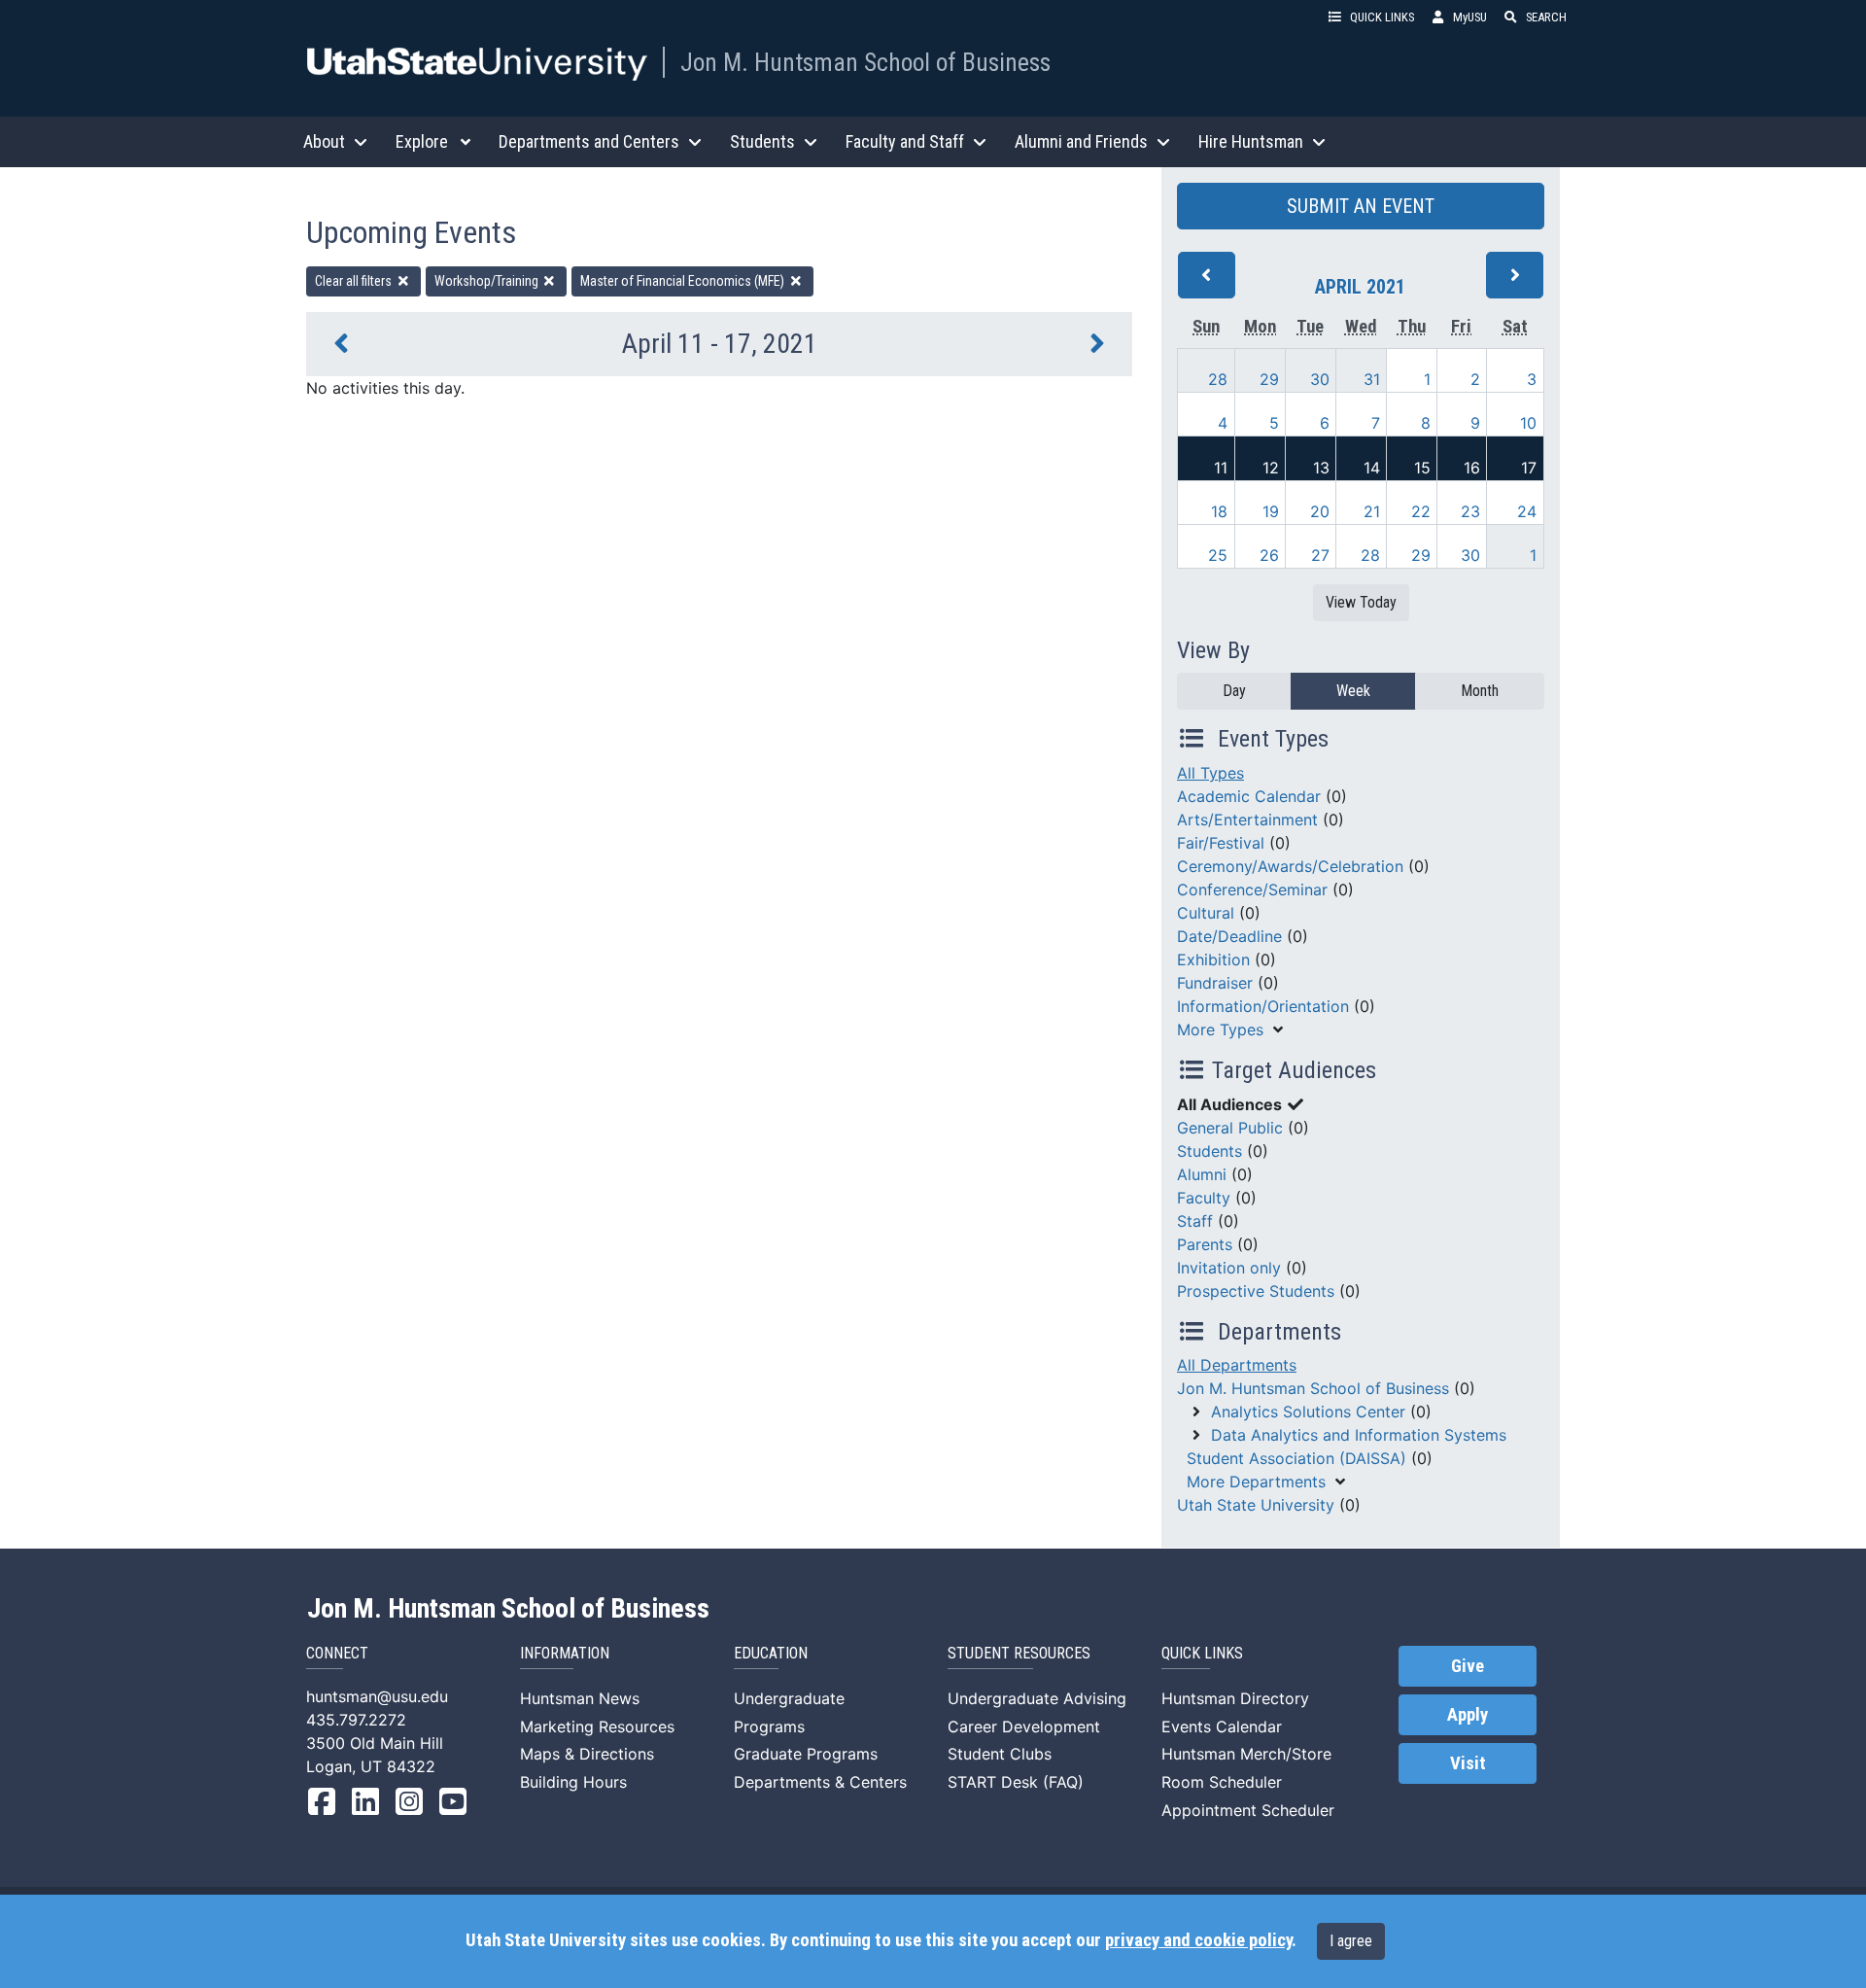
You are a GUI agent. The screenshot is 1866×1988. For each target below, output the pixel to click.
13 (1321, 468)
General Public (1230, 1128)
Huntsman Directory (1235, 1698)
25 (1218, 555)
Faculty (1204, 1198)
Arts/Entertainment (1247, 820)
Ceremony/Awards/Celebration (1290, 866)
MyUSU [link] (1470, 17)
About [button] (324, 141)
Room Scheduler (1222, 1782)
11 (1221, 468)
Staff (1195, 1221)
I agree (1351, 1941)
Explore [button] (422, 141)
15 (1422, 468)
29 (1269, 379)
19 (1271, 511)
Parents (1205, 1244)
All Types (1210, 773)
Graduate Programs (806, 1754)
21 (1372, 511)
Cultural (1206, 913)
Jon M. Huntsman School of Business (865, 62)
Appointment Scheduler (1248, 1810)
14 (1372, 468)
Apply (1468, 1715)
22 (1421, 511)
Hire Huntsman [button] (1251, 141)
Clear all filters (355, 281)
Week (1353, 691)
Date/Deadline (1229, 936)
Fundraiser (1215, 983)
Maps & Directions (587, 1754)
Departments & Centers (820, 1782)
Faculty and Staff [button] (905, 141)
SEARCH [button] (1546, 17)
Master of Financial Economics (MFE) (684, 281)
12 (1271, 468)
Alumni (1202, 1174)
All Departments (1237, 1365)
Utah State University (1256, 1505)
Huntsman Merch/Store (1246, 1754)
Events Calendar (1222, 1726)
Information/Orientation (1263, 1006)
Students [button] (762, 141)
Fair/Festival (1221, 843)
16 (1472, 468)
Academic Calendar (1249, 796)
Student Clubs (1000, 1754)
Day (1234, 691)
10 (1528, 423)
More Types (1220, 1029)
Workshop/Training (488, 281)
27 (1320, 555)
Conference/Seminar (1252, 889)
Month (1480, 691)
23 (1470, 511)
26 (1269, 555)
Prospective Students (1256, 1291)
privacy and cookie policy (1198, 1940)
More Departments (1256, 1482)
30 (1320, 379)
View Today (1361, 602)
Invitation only (1229, 1268)
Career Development (1024, 1726)
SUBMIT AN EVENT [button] (1361, 206)
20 (1320, 511)
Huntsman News (580, 1698)
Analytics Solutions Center (1308, 1412)
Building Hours (573, 1782)
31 (1372, 379)
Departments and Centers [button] (589, 141)
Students (1209, 1151)
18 (1219, 511)
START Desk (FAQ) (1016, 1782)
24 (1527, 511)
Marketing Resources (597, 1726)
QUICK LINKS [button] (1382, 17)
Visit (1468, 1763)
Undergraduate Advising (1037, 1698)
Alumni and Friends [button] (1081, 141)
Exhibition (1213, 959)
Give (1468, 1666)
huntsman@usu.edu (377, 1696)
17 (1529, 468)
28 (1218, 379)
